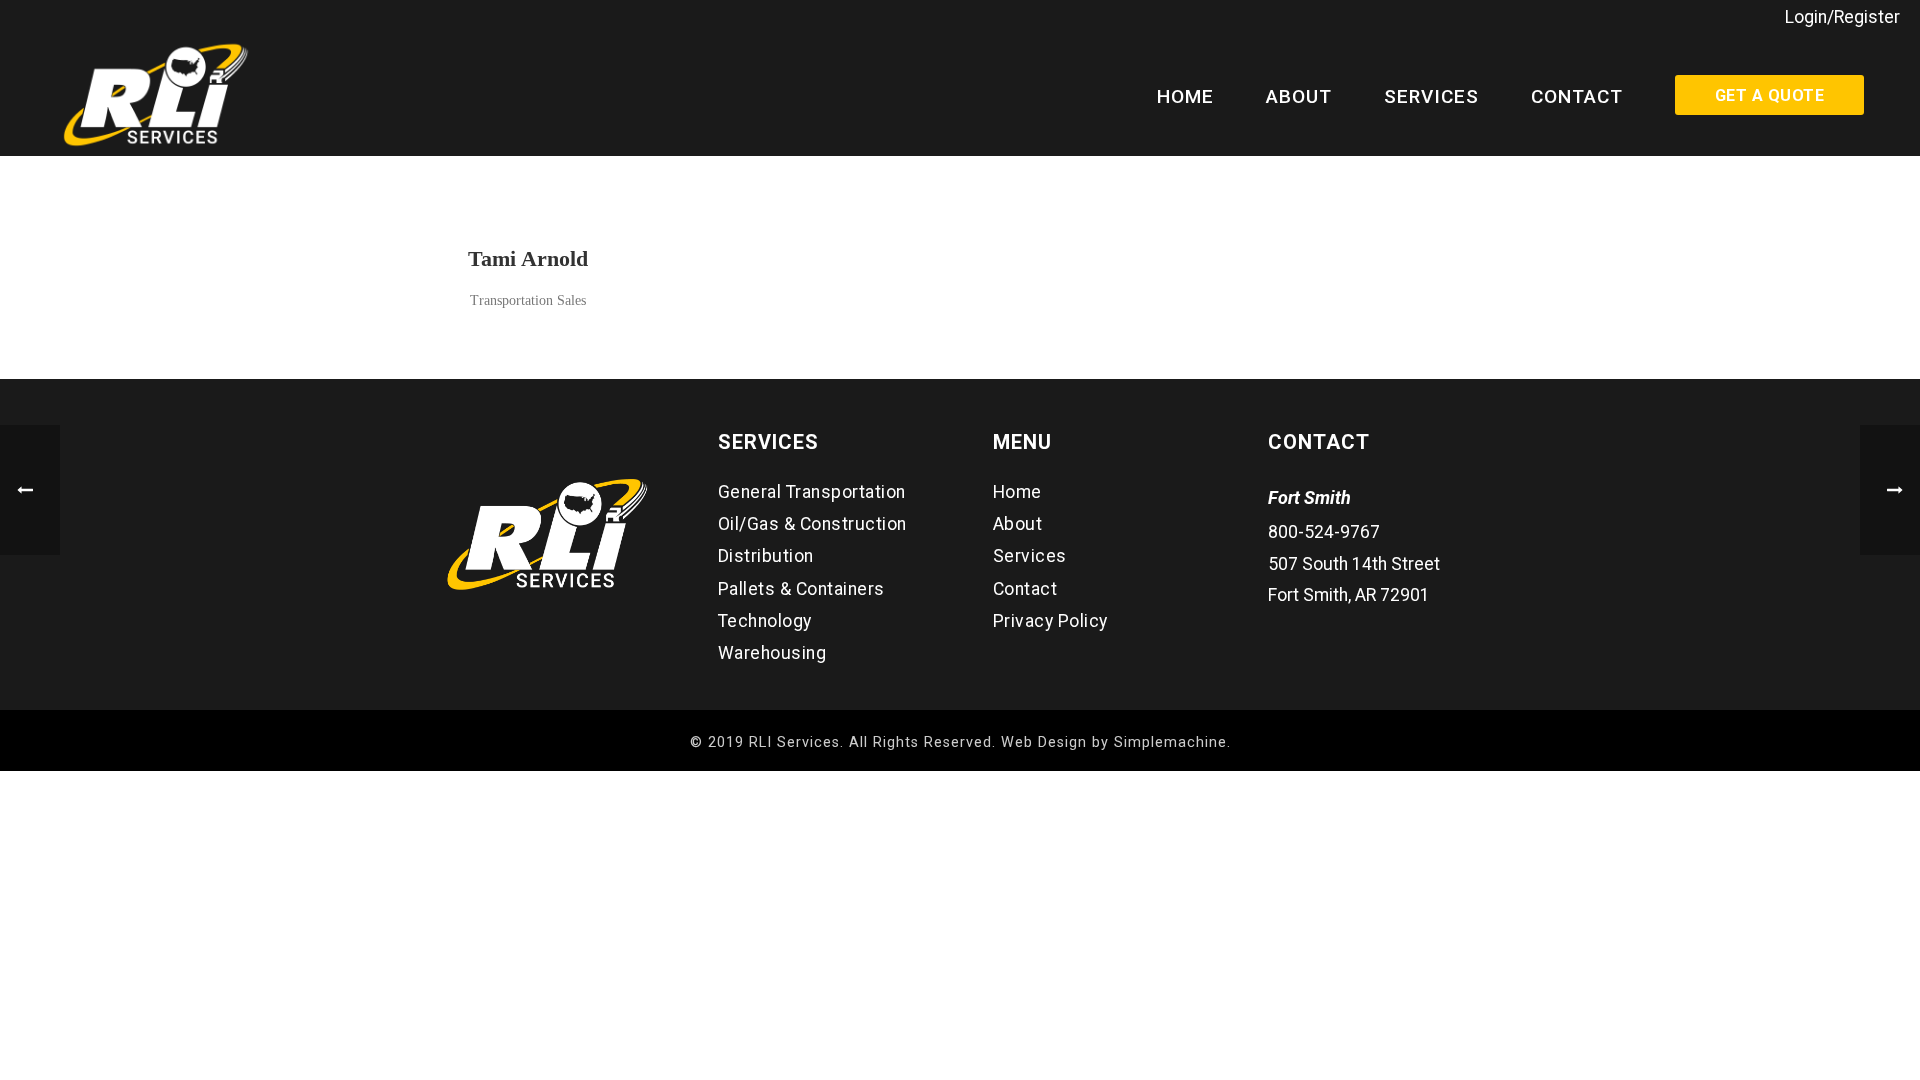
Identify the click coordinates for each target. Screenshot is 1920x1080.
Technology (765, 621)
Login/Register (1842, 17)
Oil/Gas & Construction (812, 524)
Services (1431, 96)
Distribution (766, 556)
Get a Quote (1769, 95)
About (1299, 96)
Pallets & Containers (801, 589)
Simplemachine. (1172, 742)
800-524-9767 (1324, 532)
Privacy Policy (1050, 621)
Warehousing (772, 653)
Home (1185, 96)
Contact (1577, 96)
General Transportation (812, 492)
